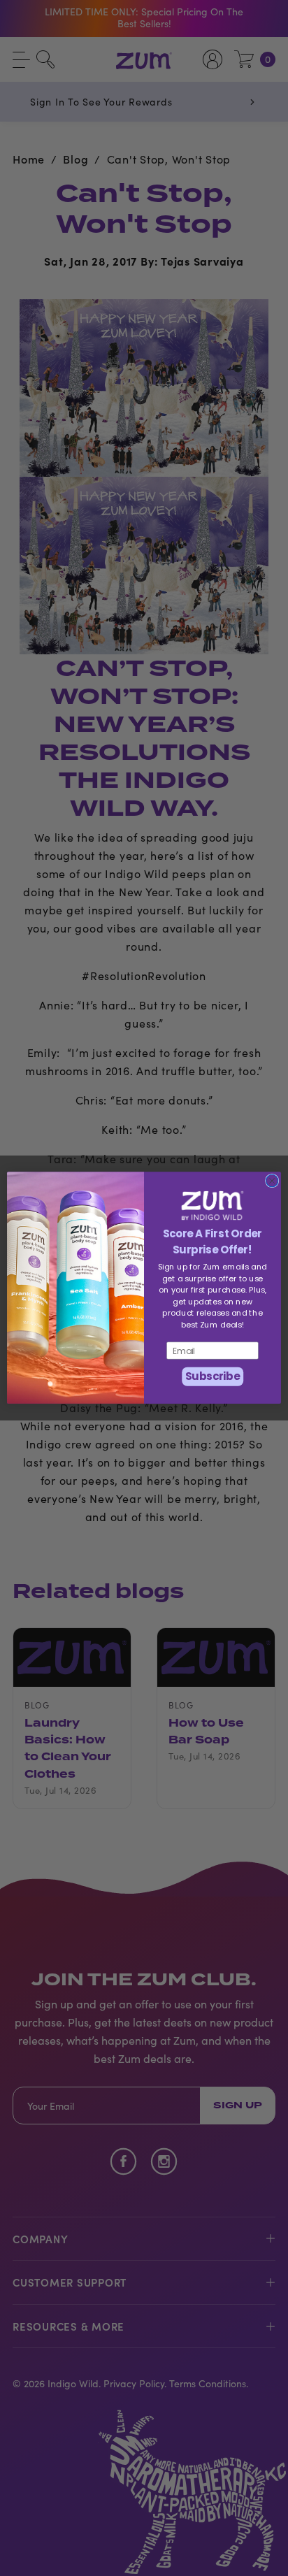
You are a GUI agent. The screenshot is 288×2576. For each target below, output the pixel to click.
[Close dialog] (272, 1181)
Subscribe (213, 1377)
